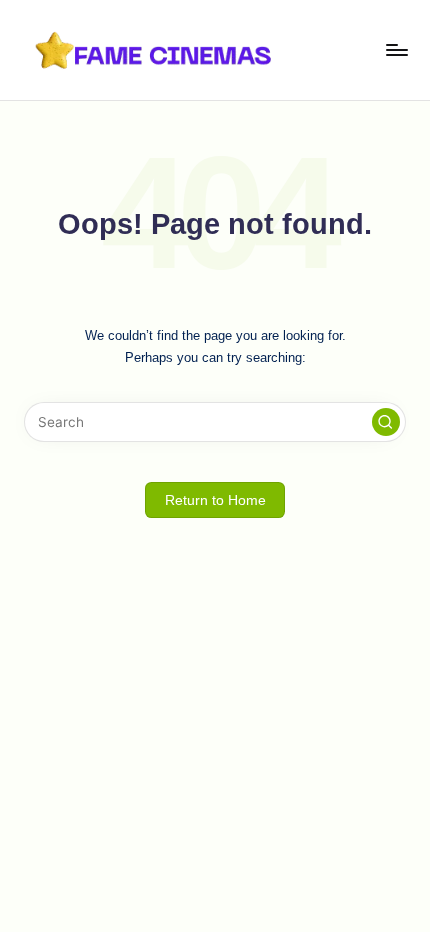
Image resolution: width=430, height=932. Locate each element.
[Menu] (396, 49)
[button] (386, 422)
